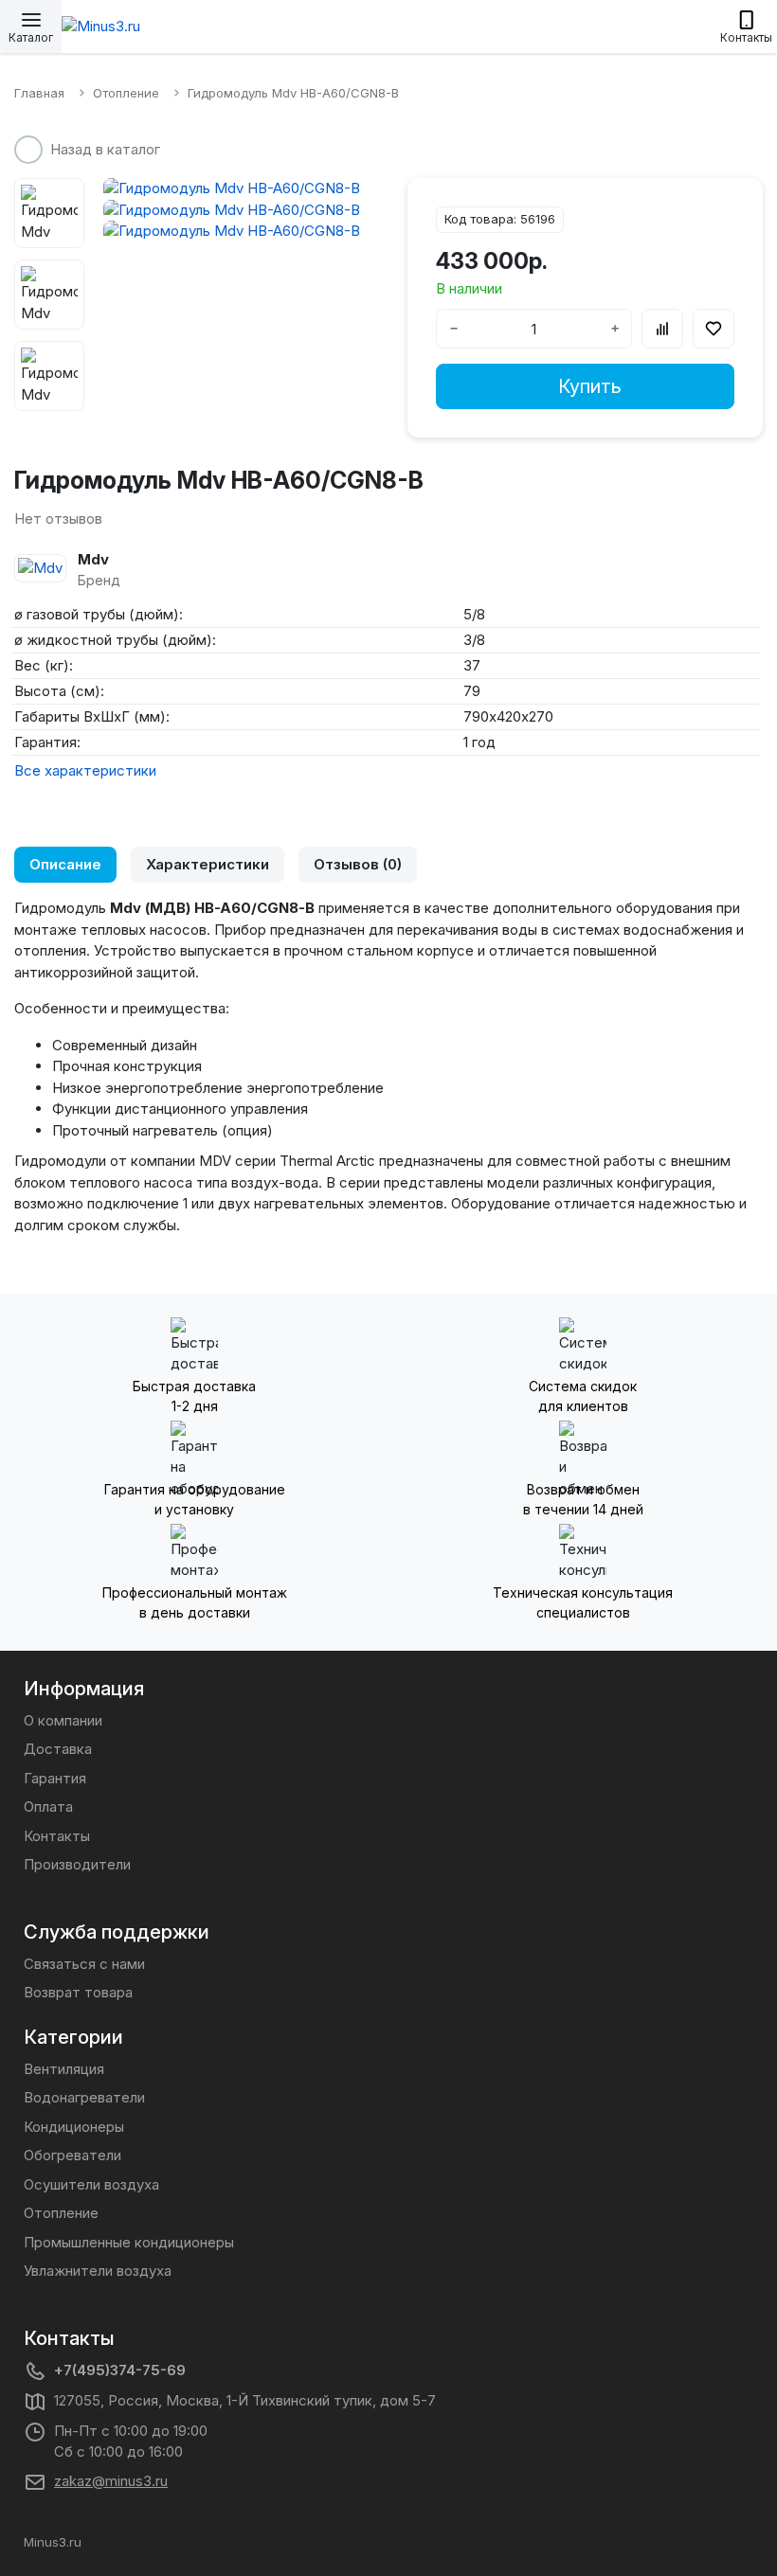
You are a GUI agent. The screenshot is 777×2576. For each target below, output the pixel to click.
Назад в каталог (105, 149)
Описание (65, 864)
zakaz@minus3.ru (111, 2481)
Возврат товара (78, 1992)
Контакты (57, 1836)
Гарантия (55, 1778)
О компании (63, 1720)
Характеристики (208, 864)
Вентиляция (64, 2069)
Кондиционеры (74, 2127)
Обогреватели (72, 2155)
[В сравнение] (662, 329)
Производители (77, 1864)
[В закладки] (714, 329)
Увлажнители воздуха (98, 2271)
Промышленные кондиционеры (129, 2242)
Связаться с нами (84, 1964)
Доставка (58, 1749)
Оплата (48, 1807)
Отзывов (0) (358, 864)
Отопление (61, 2213)
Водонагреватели (84, 2097)
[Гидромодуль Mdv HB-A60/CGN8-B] (236, 189)
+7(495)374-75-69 (120, 2370)
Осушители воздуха (91, 2184)
